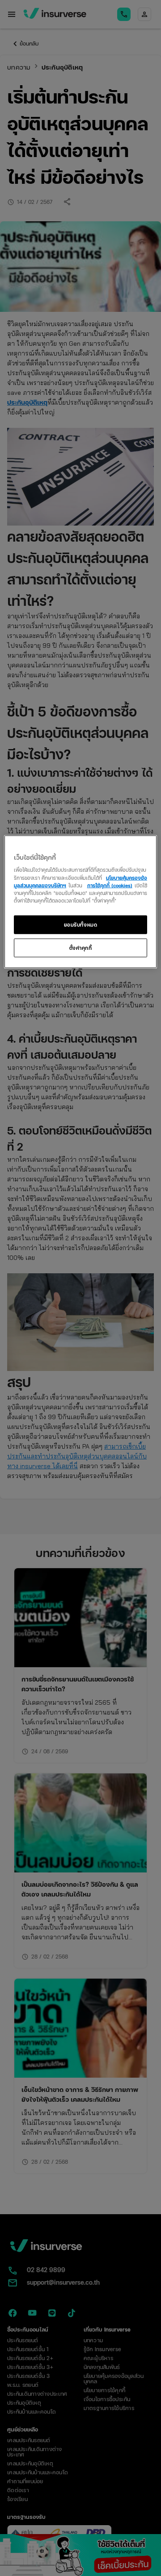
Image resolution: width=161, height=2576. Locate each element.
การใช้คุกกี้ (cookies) (110, 885)
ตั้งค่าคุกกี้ (81, 947)
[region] (80, 902)
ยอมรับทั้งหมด (81, 924)
